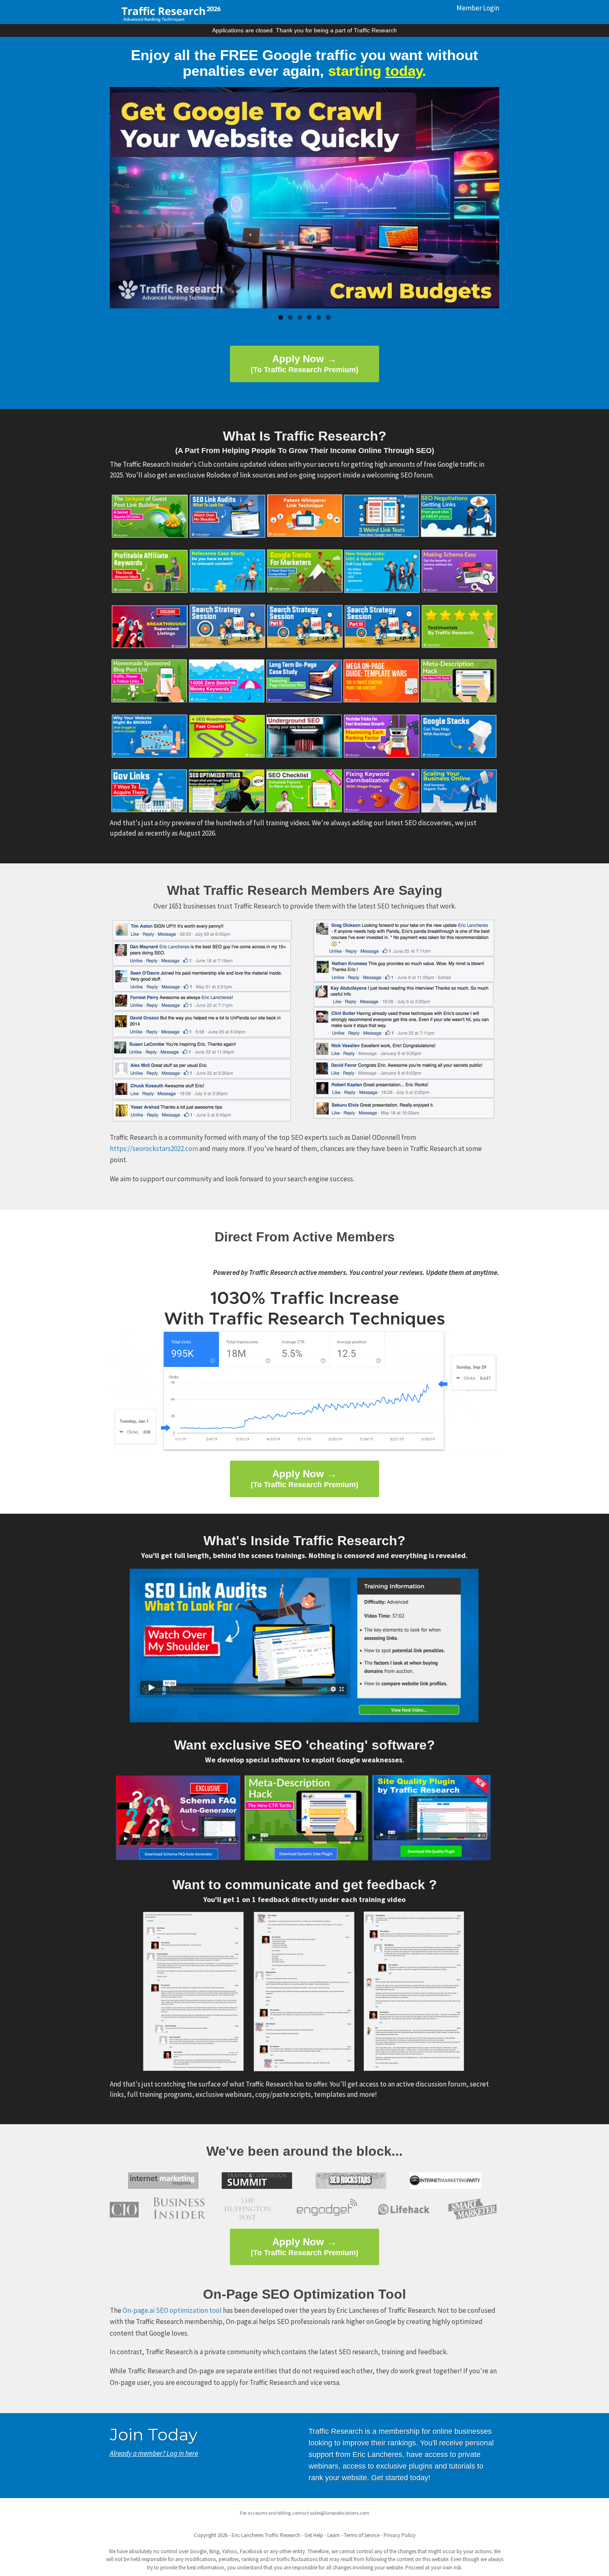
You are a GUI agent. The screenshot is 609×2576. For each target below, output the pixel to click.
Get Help (314, 2535)
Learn (333, 2535)
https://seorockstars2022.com (154, 1149)
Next (485, 198)
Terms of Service (362, 2535)
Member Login (478, 8)
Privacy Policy (400, 2535)
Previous (124, 198)
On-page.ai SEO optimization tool (172, 2310)
